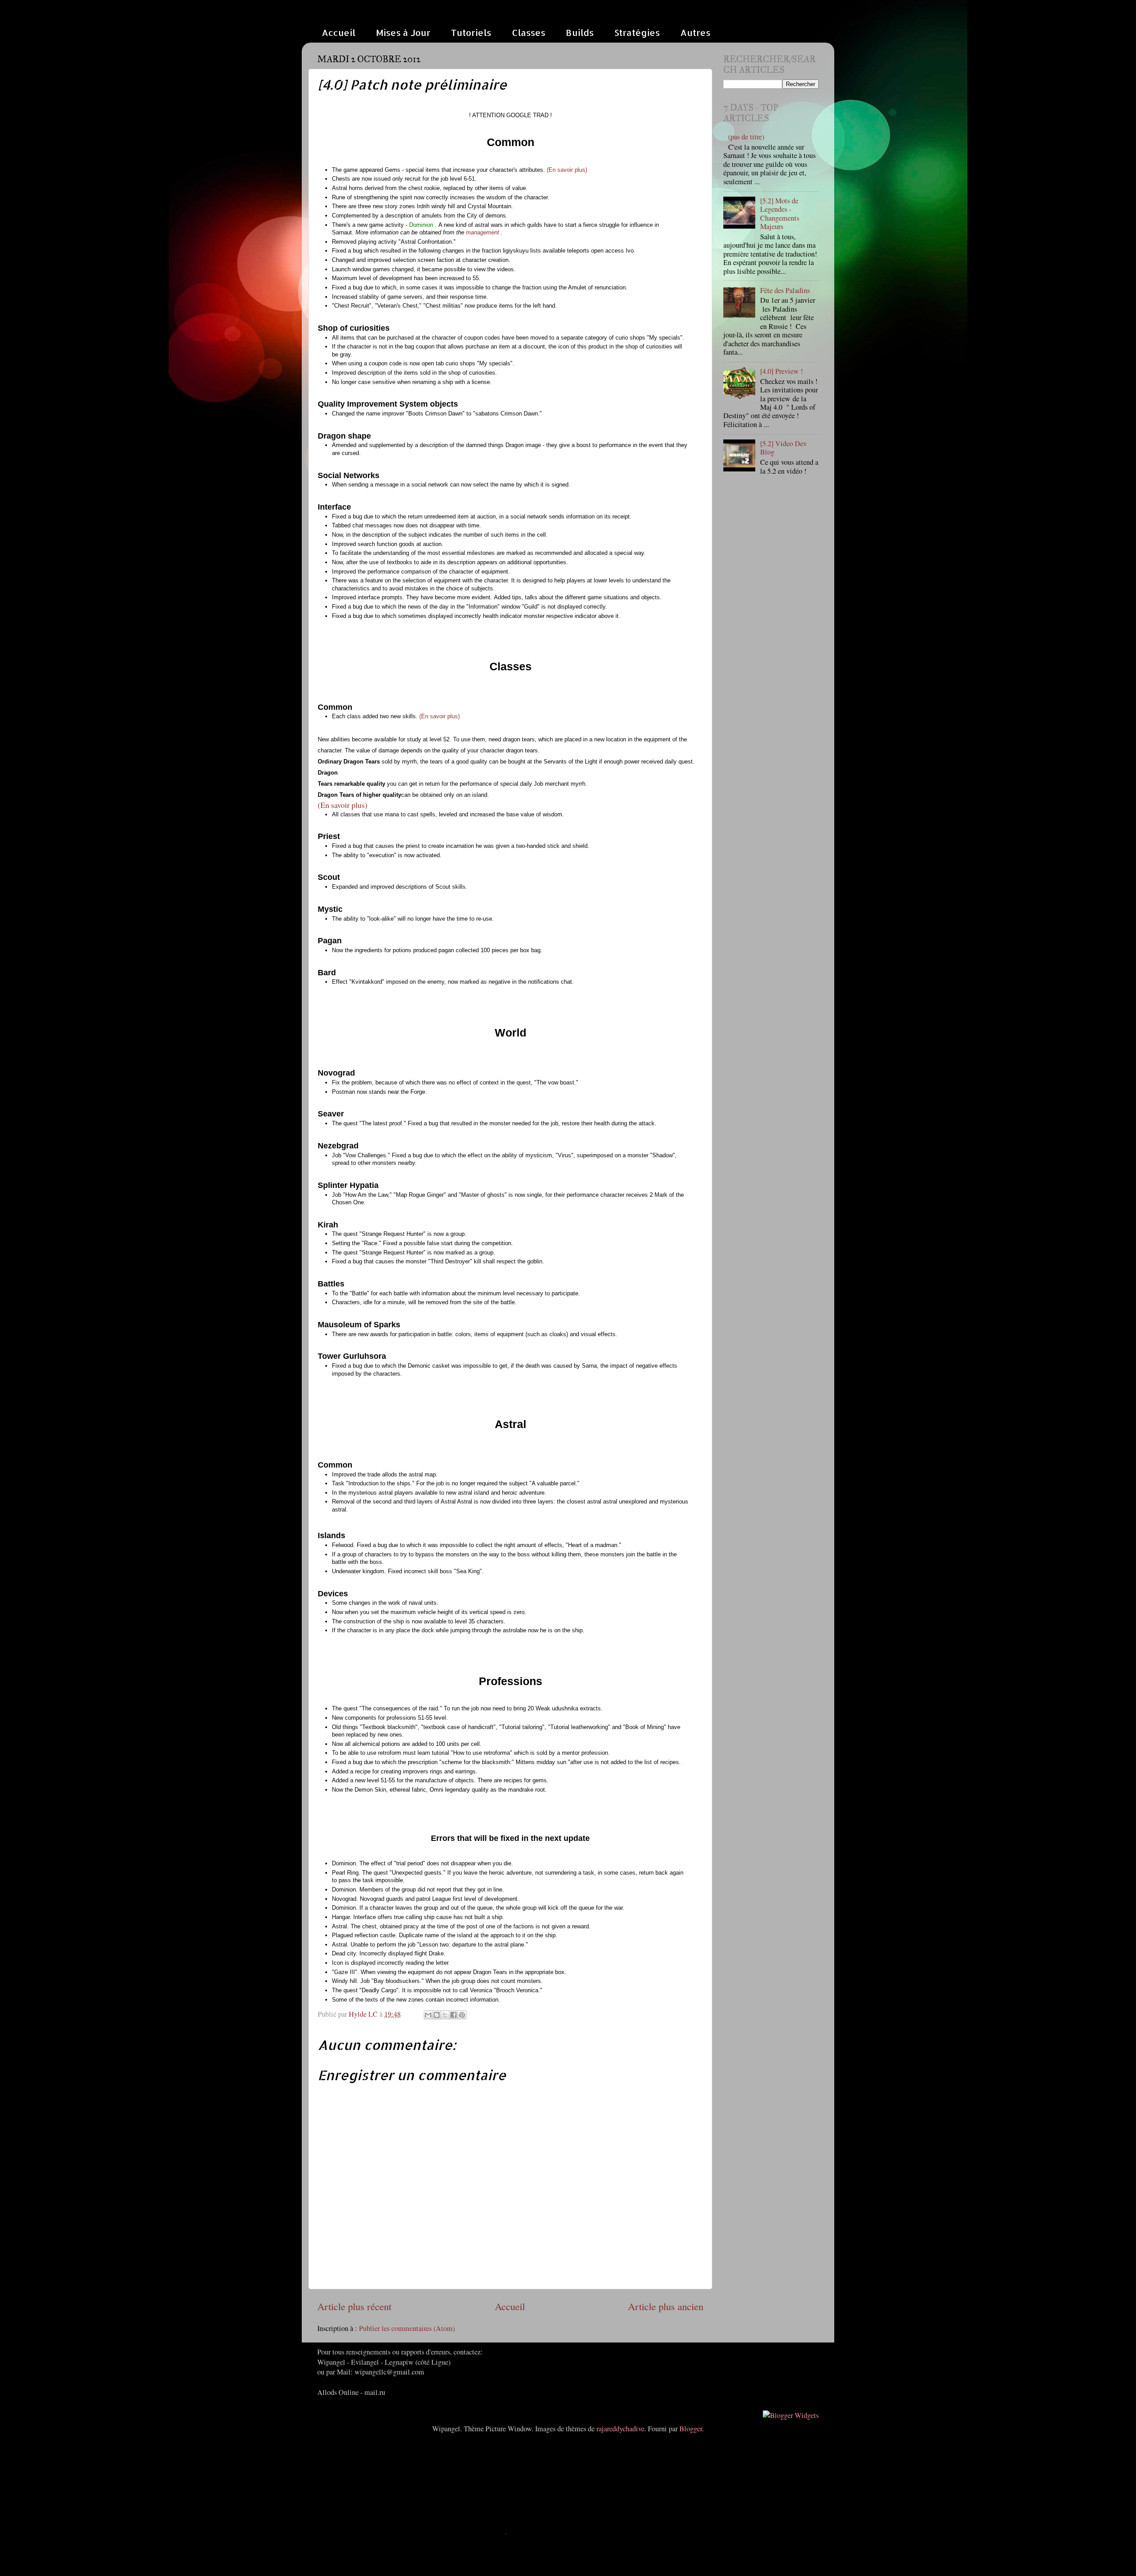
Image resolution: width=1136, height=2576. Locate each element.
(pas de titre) (746, 137)
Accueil (339, 32)
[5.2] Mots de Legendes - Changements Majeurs (780, 214)
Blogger (691, 2429)
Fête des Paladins (785, 290)
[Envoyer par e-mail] (428, 2015)
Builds (580, 32)
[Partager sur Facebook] (454, 2015)
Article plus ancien (666, 2306)
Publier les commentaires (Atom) (407, 2328)
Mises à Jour (403, 32)
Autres (695, 32)
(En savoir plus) (567, 170)
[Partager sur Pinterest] (462, 2015)
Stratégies (637, 32)
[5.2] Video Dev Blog (783, 448)
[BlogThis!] (437, 2015)
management (483, 232)
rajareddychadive (620, 2429)
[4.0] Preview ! (781, 371)
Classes (529, 32)
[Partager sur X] (445, 2015)
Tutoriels (471, 32)
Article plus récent (354, 2306)
